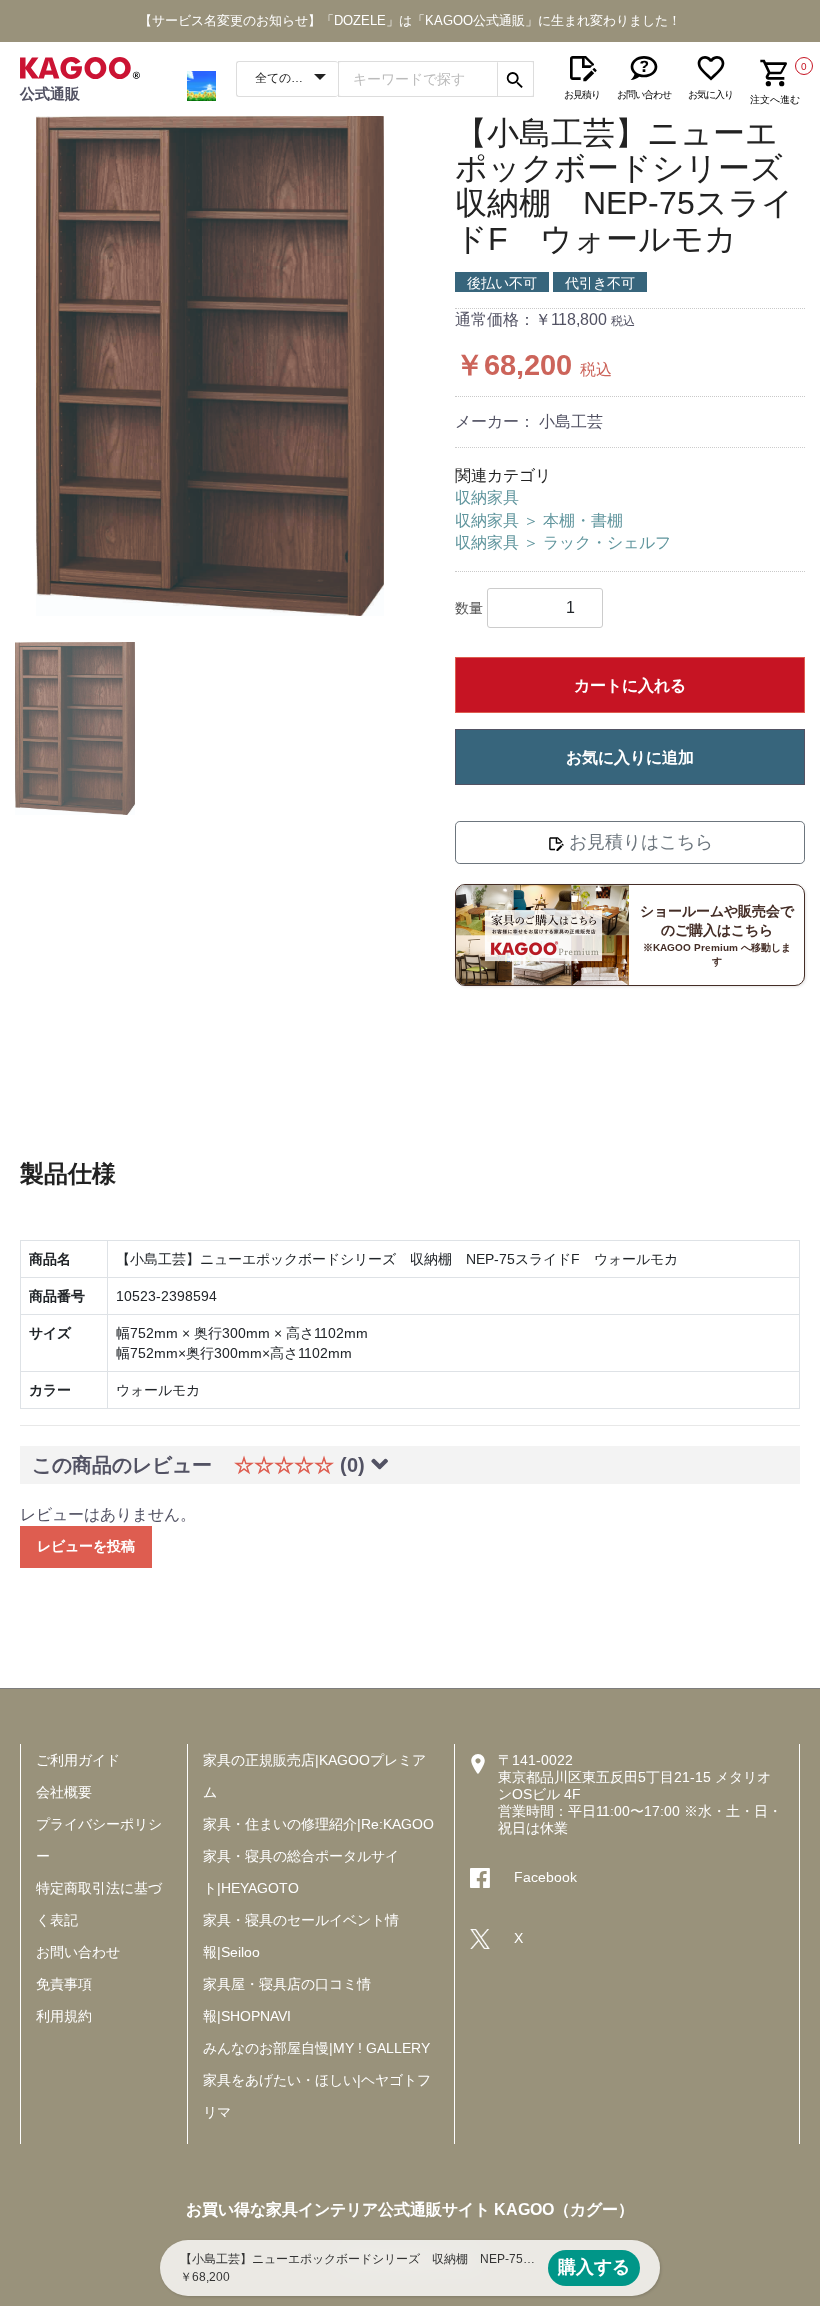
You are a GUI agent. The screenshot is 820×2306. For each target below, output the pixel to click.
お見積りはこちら (638, 842)
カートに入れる (630, 685)
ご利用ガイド (78, 1760)
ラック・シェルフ (607, 542)
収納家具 (487, 497)
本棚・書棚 (583, 520)
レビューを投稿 (86, 1546)
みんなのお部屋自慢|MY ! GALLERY (316, 2048)
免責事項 (64, 1984)
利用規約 (64, 2016)
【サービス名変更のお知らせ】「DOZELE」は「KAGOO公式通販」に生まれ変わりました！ (410, 20)
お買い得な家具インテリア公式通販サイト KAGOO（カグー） (410, 2209)
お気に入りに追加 (630, 757)
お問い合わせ (78, 1952)
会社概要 (64, 1792)
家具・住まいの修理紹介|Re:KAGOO (318, 1824)
